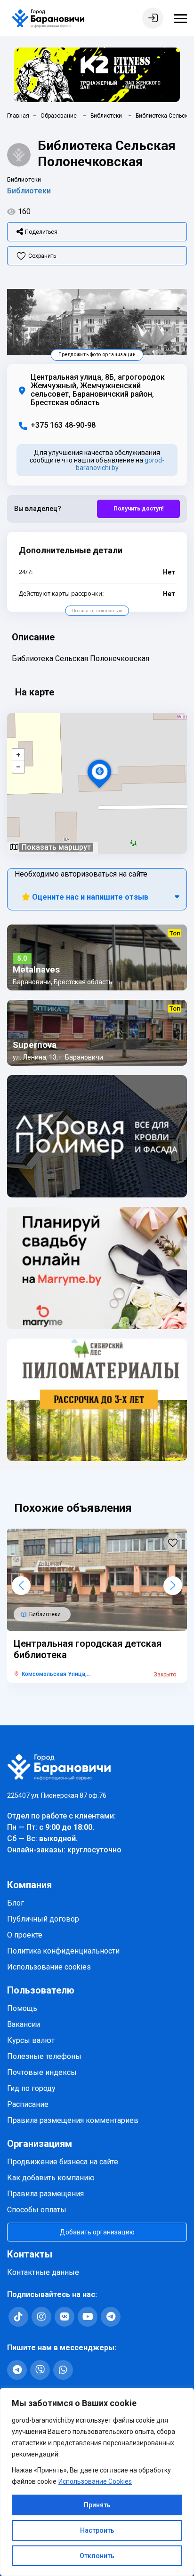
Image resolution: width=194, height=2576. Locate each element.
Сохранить (42, 256)
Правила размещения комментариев (73, 2120)
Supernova (35, 1045)
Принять (97, 2505)
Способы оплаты (37, 2210)
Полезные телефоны (44, 2056)
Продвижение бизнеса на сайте (63, 2162)
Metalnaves (36, 970)
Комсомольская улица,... (56, 1674)
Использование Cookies (95, 2481)
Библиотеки (29, 191)
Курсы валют (31, 2040)
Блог (16, 1903)
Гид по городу (31, 2088)
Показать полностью (97, 611)
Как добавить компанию (51, 2178)
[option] (97, 322)
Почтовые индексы (42, 2072)
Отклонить (97, 2556)
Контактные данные (43, 2272)
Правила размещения (45, 2194)
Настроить (97, 2530)
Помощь (22, 2008)
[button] (21, 1586)
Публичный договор (43, 1919)
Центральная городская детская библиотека (88, 1649)
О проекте (25, 1935)
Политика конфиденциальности (63, 1951)
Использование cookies (49, 1967)
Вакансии (24, 2024)
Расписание (28, 2104)
